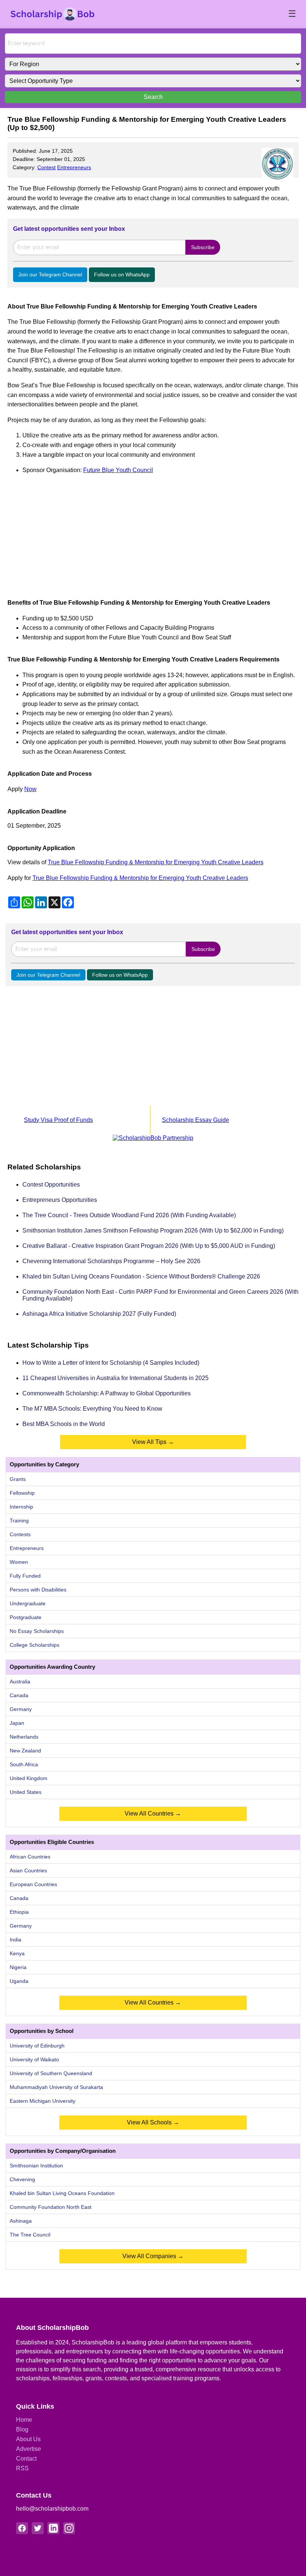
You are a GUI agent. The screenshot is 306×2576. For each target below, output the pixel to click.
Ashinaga (21, 2221)
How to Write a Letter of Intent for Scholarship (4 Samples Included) (111, 1363)
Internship (21, 1507)
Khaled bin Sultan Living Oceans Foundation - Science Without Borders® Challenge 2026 (141, 1276)
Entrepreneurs (74, 167)
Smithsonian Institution (36, 2166)
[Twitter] (38, 2528)
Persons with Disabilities (38, 1590)
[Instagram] (69, 2528)
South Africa (24, 1764)
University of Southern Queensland (51, 2073)
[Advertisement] (153, 533)
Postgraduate (26, 1617)
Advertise (29, 2449)
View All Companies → (153, 2256)
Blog (22, 2429)
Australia (20, 1681)
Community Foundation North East (51, 2207)
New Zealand (25, 1751)
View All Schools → (153, 2122)
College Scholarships (35, 1645)
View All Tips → (153, 1442)
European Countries (33, 1884)
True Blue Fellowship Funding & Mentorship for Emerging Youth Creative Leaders (156, 862)
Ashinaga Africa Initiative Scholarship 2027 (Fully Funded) (99, 1314)
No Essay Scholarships (37, 1631)
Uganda (19, 1981)
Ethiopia (19, 1912)
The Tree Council (30, 2235)
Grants (18, 1479)
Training (19, 1521)
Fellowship (22, 1493)
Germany (21, 1709)
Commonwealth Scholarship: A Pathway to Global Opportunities (107, 1393)
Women (19, 1562)
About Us (28, 2439)
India (15, 1940)
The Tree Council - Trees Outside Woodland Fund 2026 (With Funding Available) (129, 1215)
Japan (17, 1723)
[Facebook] (22, 2528)
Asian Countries (28, 1870)
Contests (20, 1534)
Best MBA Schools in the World (64, 1424)
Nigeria (18, 1967)
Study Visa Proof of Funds (58, 1120)
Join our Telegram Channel (50, 275)
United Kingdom (29, 1778)
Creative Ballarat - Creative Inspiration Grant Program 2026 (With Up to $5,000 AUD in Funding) (149, 1246)
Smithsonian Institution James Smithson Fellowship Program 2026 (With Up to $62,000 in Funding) (153, 1230)
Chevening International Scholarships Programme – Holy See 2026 (111, 1261)
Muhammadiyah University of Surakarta (56, 2087)
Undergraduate (28, 1603)
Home (24, 2420)
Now (30, 789)
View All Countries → (153, 1814)
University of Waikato (34, 2059)
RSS (22, 2468)
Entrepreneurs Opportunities (60, 1200)
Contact (26, 2459)
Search (153, 97)
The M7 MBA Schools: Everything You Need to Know (92, 1409)
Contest (46, 167)
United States (26, 1792)
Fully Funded (25, 1576)
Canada (19, 1695)
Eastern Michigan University (43, 2101)
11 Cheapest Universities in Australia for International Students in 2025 (115, 1378)
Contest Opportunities (51, 1185)
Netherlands (24, 1737)
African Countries (30, 1857)
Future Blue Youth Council (118, 470)
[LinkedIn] (53, 2528)
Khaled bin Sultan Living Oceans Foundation (62, 2193)
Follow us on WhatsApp (122, 275)
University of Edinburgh (37, 2046)
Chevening (22, 2179)
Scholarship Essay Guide (196, 1120)
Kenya (17, 1953)
